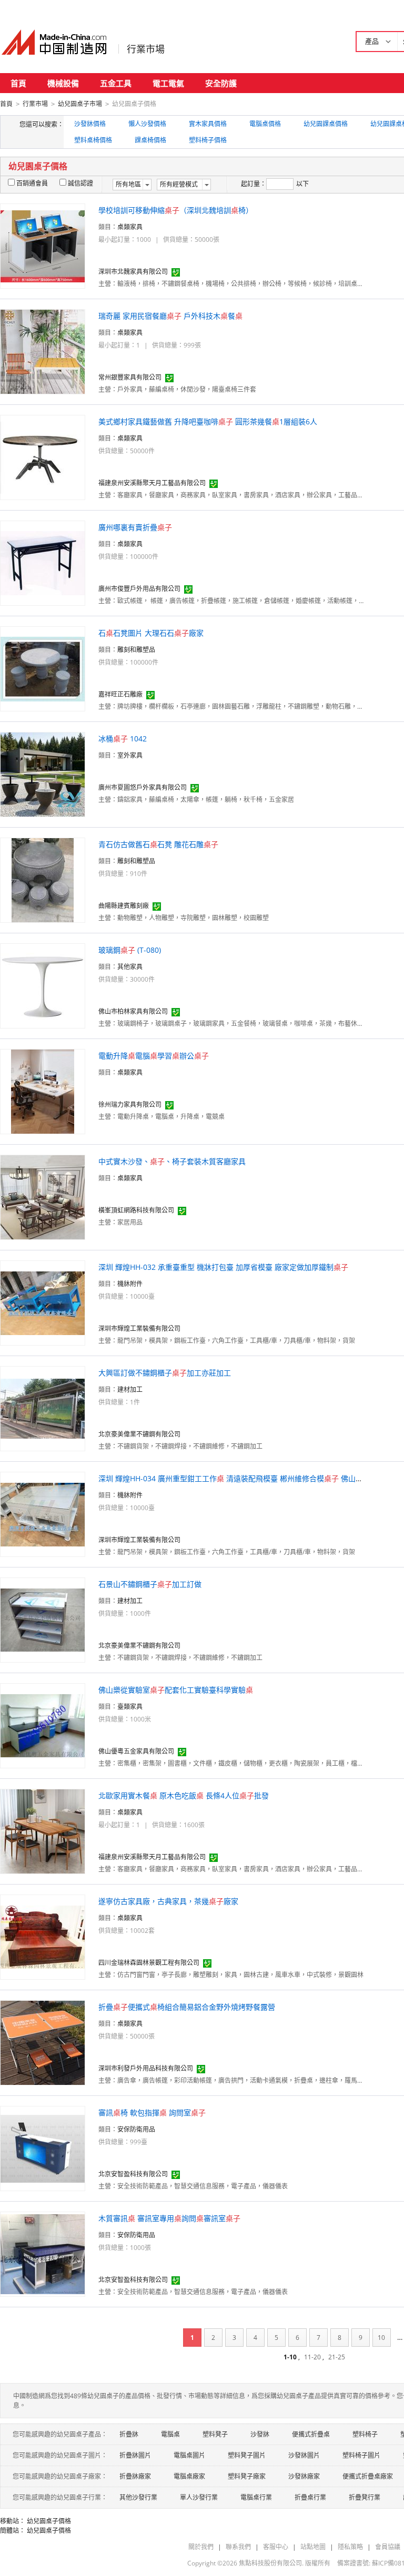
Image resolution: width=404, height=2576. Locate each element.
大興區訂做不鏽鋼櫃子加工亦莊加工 (165, 1373)
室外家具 (130, 755)
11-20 (312, 2357)
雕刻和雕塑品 (136, 650)
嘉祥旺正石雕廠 (120, 694)
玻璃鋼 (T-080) (130, 950)
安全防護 (221, 83)
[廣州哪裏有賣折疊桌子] (43, 562)
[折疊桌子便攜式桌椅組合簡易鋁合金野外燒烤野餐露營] (43, 2042)
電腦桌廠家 (189, 2476)
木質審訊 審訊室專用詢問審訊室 (169, 2218)
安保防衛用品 (136, 2129)
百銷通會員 (32, 183)
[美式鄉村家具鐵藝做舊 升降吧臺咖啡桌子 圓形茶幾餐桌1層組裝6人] (43, 457)
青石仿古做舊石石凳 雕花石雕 (158, 844)
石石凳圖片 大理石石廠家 (151, 633)
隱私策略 (350, 2547)
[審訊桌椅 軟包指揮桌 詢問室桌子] (43, 2148)
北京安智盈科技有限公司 (133, 2174)
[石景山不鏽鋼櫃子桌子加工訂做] (43, 1619)
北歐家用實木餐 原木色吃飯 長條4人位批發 (184, 1795)
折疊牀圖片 (135, 2455)
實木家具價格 (208, 124)
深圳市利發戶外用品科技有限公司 (146, 2068)
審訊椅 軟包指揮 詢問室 (152, 2112)
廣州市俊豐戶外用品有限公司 (139, 589)
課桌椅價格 (150, 140)
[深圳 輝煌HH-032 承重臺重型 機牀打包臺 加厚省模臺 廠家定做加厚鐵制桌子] (43, 1302)
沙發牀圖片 (304, 2455)
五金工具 (116, 83)
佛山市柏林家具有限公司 (133, 1011)
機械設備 (63, 83)
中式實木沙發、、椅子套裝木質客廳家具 (172, 1161)
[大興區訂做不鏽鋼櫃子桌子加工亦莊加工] (43, 1408)
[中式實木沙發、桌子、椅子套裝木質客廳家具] (43, 1197)
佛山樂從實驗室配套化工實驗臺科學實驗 (176, 1690)
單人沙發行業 (199, 2497)
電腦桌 (170, 2434)
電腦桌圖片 (189, 2455)
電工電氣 (168, 83)
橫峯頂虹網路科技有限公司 (136, 1210)
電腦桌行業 (256, 2497)
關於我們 (201, 2547)
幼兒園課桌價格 (326, 124)
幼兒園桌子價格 (49, 2521)
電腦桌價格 (265, 124)
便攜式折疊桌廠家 (368, 2476)
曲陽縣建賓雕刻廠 (124, 906)
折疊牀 (129, 2434)
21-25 (337, 2357)
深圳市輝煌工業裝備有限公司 (139, 1328)
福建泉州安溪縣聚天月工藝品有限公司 (152, 483)
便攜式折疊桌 (311, 2434)
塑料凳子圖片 (247, 2455)
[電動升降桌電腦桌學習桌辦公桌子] (43, 1091)
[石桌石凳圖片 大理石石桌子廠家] (43, 668)
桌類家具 (130, 227)
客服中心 (276, 2547)
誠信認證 (80, 183)
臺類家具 (130, 1707)
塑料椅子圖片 (361, 2455)
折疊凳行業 (365, 2497)
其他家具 (130, 967)
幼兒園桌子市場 (80, 104)
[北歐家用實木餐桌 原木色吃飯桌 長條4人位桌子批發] (43, 1831)
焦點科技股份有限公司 (270, 2563)
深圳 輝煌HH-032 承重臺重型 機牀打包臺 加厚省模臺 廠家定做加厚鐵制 (223, 1267)
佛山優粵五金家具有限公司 (136, 1751)
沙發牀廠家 (304, 2476)
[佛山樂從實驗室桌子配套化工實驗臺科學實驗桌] (43, 1725)
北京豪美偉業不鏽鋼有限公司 (139, 1434)
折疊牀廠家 (135, 2476)
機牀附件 (130, 1284)
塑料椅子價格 (208, 140)
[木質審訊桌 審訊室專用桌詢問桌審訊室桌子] (43, 2253)
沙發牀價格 (90, 124)
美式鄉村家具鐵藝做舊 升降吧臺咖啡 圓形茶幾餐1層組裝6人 (208, 421)
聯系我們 (238, 2547)
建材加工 (130, 1389)
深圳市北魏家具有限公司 (133, 272)
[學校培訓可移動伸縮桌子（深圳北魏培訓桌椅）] (43, 245)
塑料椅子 (365, 2434)
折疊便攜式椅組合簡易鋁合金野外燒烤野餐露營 (187, 2007)
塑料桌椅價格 (93, 140)
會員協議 (388, 2547)
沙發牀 (260, 2434)
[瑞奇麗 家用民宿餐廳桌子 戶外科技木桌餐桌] (43, 351)
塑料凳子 (215, 2434)
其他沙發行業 (138, 2497)
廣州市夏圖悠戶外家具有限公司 (143, 787)
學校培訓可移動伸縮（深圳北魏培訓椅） (176, 210)
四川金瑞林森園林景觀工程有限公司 (149, 1963)
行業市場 (146, 49)
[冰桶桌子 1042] (43, 774)
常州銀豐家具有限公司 (130, 377)
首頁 (18, 83)
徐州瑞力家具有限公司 (130, 1104)
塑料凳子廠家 (247, 2476)
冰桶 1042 (123, 739)
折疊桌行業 (310, 2497)
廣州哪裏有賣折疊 (135, 527)
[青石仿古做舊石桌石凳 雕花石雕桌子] (43, 879)
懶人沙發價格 (147, 124)
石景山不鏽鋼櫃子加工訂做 (150, 1584)
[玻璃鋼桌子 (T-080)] (43, 985)
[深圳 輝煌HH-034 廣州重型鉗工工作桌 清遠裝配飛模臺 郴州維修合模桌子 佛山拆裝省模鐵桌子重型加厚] (43, 1514)
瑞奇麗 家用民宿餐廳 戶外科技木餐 (170, 316)
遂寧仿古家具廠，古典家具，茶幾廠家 (168, 1901)
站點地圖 (313, 2547)
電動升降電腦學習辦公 (154, 1056)
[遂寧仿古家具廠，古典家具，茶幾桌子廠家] (43, 1936)
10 (381, 2338)
